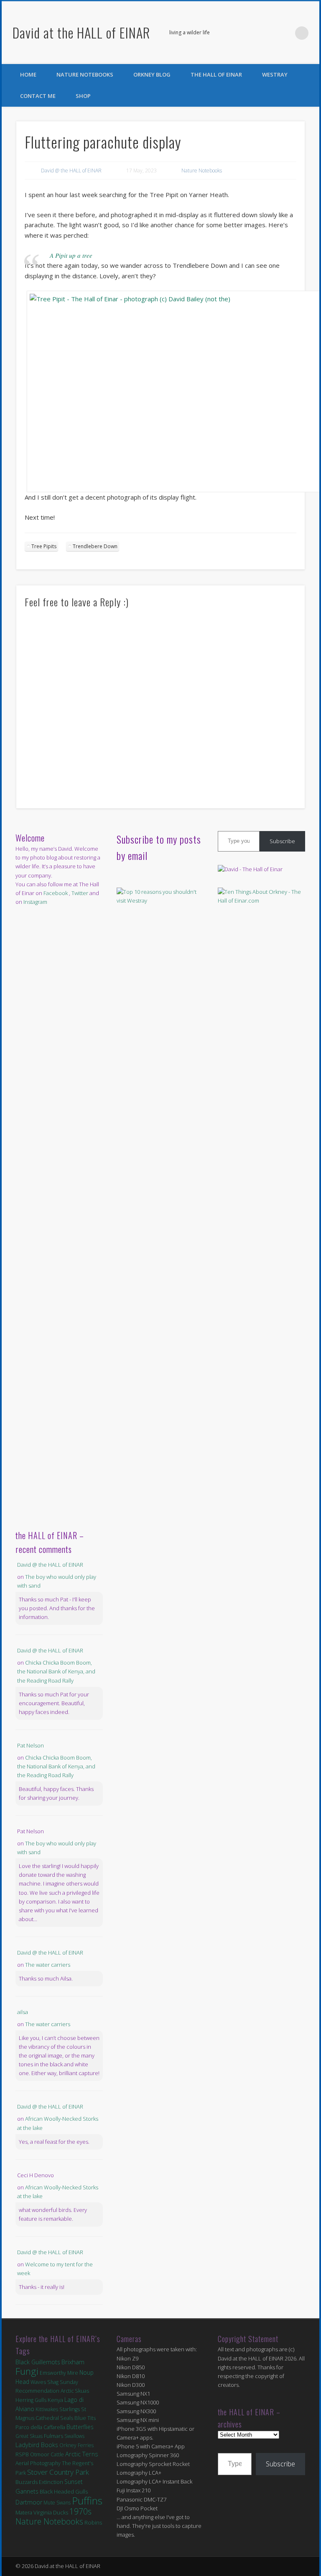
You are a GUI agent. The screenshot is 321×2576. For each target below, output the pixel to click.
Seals (67, 2418)
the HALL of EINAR (216, 74)
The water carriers (48, 1965)
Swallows (74, 2436)
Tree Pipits (44, 546)
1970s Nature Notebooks (53, 2516)
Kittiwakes (47, 2409)
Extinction (51, 2482)
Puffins (87, 2500)
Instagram (35, 902)
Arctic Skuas (75, 2391)
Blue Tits (85, 2418)
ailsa (23, 2012)
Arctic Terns (82, 2454)
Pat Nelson (31, 1745)
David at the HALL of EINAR (81, 32)
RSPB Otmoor (32, 2454)
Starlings (70, 2409)
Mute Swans (57, 2503)
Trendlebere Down (95, 546)
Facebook (267, 33)
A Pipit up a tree (71, 255)
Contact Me (38, 96)
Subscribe (282, 841)
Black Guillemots (38, 2362)
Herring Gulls (31, 2400)
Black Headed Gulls (64, 2491)
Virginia (43, 2512)
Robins (93, 2522)
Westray (275, 74)
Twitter (285, 33)
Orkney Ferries (76, 2445)
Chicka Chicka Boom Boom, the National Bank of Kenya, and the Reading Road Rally (56, 1671)
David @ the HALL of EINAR (71, 171)
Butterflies (80, 2427)
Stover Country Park (58, 2472)
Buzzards (27, 2482)
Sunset (74, 2482)
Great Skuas (29, 2436)
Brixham (73, 2362)
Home (28, 74)
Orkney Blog (152, 74)
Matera (24, 2512)
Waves (38, 2382)
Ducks (61, 2512)
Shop (83, 96)
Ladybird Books (37, 2445)
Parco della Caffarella (40, 2427)
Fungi (27, 2371)
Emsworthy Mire (59, 2373)
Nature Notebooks (85, 74)
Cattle (57, 2454)
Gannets (27, 2491)
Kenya (55, 2400)
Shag (53, 2382)
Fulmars (53, 2436)
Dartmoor (29, 2502)
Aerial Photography (38, 2463)
